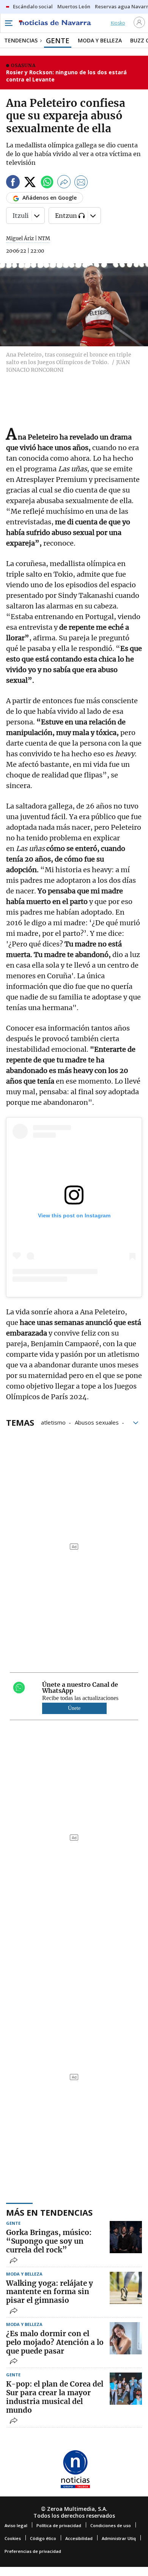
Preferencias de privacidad (33, 2551)
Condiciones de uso (111, 2525)
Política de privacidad (59, 2525)
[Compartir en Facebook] (13, 183)
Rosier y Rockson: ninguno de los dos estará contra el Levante (66, 76)
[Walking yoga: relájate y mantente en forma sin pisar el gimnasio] (126, 2288)
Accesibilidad (79, 2538)
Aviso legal (16, 2525)
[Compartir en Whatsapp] (47, 183)
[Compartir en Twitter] (30, 183)
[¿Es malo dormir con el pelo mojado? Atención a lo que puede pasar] (126, 2338)
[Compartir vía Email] (81, 183)
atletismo (53, 1422)
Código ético (43, 2538)
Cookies (13, 2538)
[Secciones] (8, 23)
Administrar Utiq (119, 2538)
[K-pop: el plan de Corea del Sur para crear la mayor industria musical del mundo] (126, 2389)
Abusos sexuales (97, 1422)
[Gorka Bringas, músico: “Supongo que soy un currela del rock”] (126, 2237)
